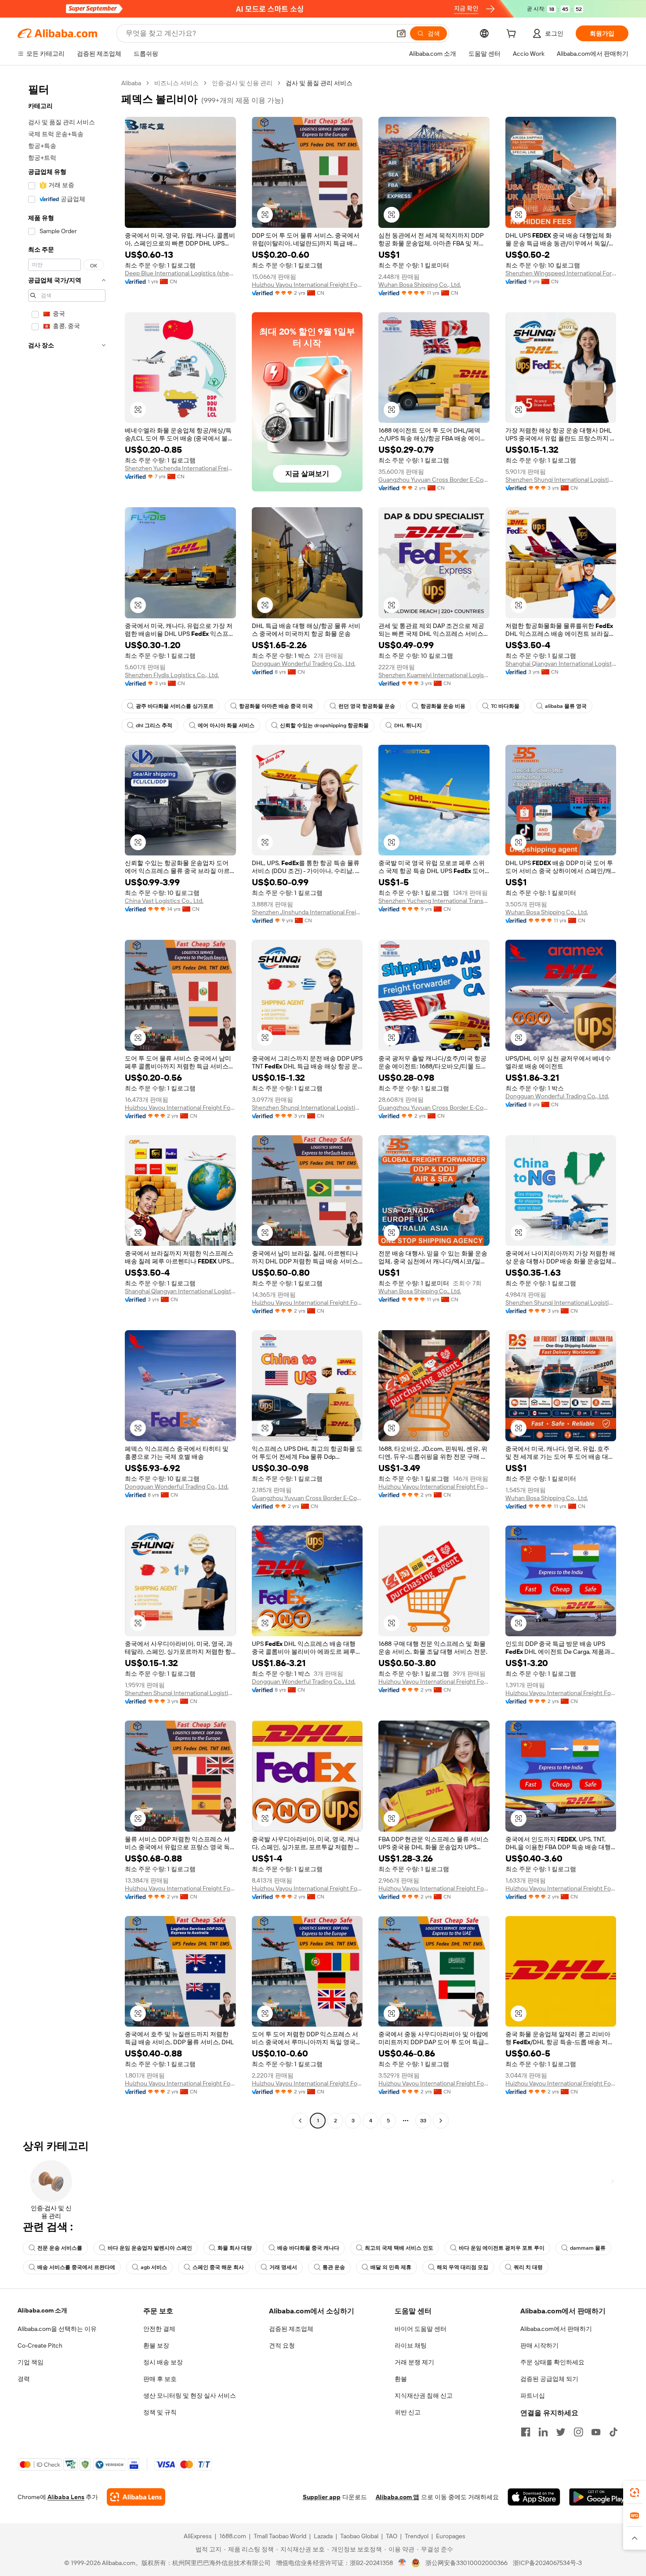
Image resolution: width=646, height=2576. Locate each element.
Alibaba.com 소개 (42, 2310)
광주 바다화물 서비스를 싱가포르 (175, 706)
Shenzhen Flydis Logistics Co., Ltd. (172, 675)
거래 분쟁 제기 (414, 2362)
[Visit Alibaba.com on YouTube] (596, 2432)
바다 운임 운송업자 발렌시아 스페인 (150, 2248)
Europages (451, 2536)
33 (423, 2121)
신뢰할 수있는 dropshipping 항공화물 (324, 725)
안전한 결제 (159, 2329)
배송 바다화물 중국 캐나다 (308, 2248)
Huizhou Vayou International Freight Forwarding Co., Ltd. (307, 285)
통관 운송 (334, 2267)
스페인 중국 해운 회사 (218, 2267)
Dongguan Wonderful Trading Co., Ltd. (304, 664)
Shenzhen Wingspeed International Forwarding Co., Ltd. (561, 273)
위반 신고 (408, 2412)
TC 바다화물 (505, 706)
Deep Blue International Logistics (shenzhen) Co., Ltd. (180, 273)
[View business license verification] (402, 2563)
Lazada (323, 2536)
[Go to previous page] (300, 2121)
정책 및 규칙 (160, 2412)
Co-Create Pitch (40, 2345)
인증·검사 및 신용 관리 (242, 83)
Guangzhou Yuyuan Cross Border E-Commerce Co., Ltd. (434, 480)
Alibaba (131, 83)
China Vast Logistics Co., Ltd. (164, 901)
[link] (635, 2493)
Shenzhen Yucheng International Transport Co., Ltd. (434, 901)
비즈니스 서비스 (176, 83)
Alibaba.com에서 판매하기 (556, 2329)
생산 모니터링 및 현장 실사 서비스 (190, 2396)
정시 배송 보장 (163, 2362)
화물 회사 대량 (235, 2248)
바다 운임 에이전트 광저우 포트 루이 (502, 2248)
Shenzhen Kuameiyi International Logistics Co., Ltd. (434, 675)
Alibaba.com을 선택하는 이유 (57, 2329)
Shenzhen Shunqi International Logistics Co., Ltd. (561, 480)
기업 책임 (31, 2362)
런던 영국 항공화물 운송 (367, 706)
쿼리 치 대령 (528, 2267)
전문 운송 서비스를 (60, 2248)
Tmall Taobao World (280, 2536)
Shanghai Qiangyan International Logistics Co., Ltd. (561, 664)
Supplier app (322, 2497)
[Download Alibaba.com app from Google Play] (599, 2497)
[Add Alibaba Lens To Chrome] (136, 2497)
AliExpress (198, 2536)
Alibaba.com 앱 (397, 2497)
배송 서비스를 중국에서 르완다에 (76, 2267)
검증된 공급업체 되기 (549, 2379)
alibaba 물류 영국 (566, 706)
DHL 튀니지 (408, 725)
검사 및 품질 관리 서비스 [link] (319, 83)
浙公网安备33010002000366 (466, 2563)
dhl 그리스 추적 (154, 725)
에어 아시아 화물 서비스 (226, 725)
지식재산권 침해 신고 (424, 2396)
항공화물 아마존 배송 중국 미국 (276, 706)
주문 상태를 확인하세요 (552, 2362)
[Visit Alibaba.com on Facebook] (526, 2432)
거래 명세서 (283, 2267)
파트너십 (533, 2396)
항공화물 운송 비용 (443, 706)
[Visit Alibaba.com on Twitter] (561, 2432)
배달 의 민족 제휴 (391, 2267)
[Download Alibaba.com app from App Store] (534, 2497)
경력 (24, 2379)
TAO (392, 2536)
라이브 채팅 (411, 2345)
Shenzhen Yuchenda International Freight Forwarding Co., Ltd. (180, 468)
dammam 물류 (588, 2248)
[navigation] (67, 1103)
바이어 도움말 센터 (421, 2329)
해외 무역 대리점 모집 (463, 2267)
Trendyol (417, 2536)
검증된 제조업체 (291, 2329)
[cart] (513, 35)
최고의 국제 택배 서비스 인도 (399, 2248)
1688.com (233, 2536)
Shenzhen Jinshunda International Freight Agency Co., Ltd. (307, 912)
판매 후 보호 (160, 2379)
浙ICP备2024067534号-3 (547, 2563)
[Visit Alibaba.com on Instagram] (578, 2432)
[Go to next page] (441, 2121)
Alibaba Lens (66, 2497)
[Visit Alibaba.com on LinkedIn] (543, 2432)
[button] (401, 33)
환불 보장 (156, 2345)
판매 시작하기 (539, 2345)
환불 (401, 2379)
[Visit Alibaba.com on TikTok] (613, 2432)
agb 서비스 (154, 2267)
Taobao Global (359, 2536)
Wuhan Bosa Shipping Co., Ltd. (420, 285)
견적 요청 (282, 2345)
